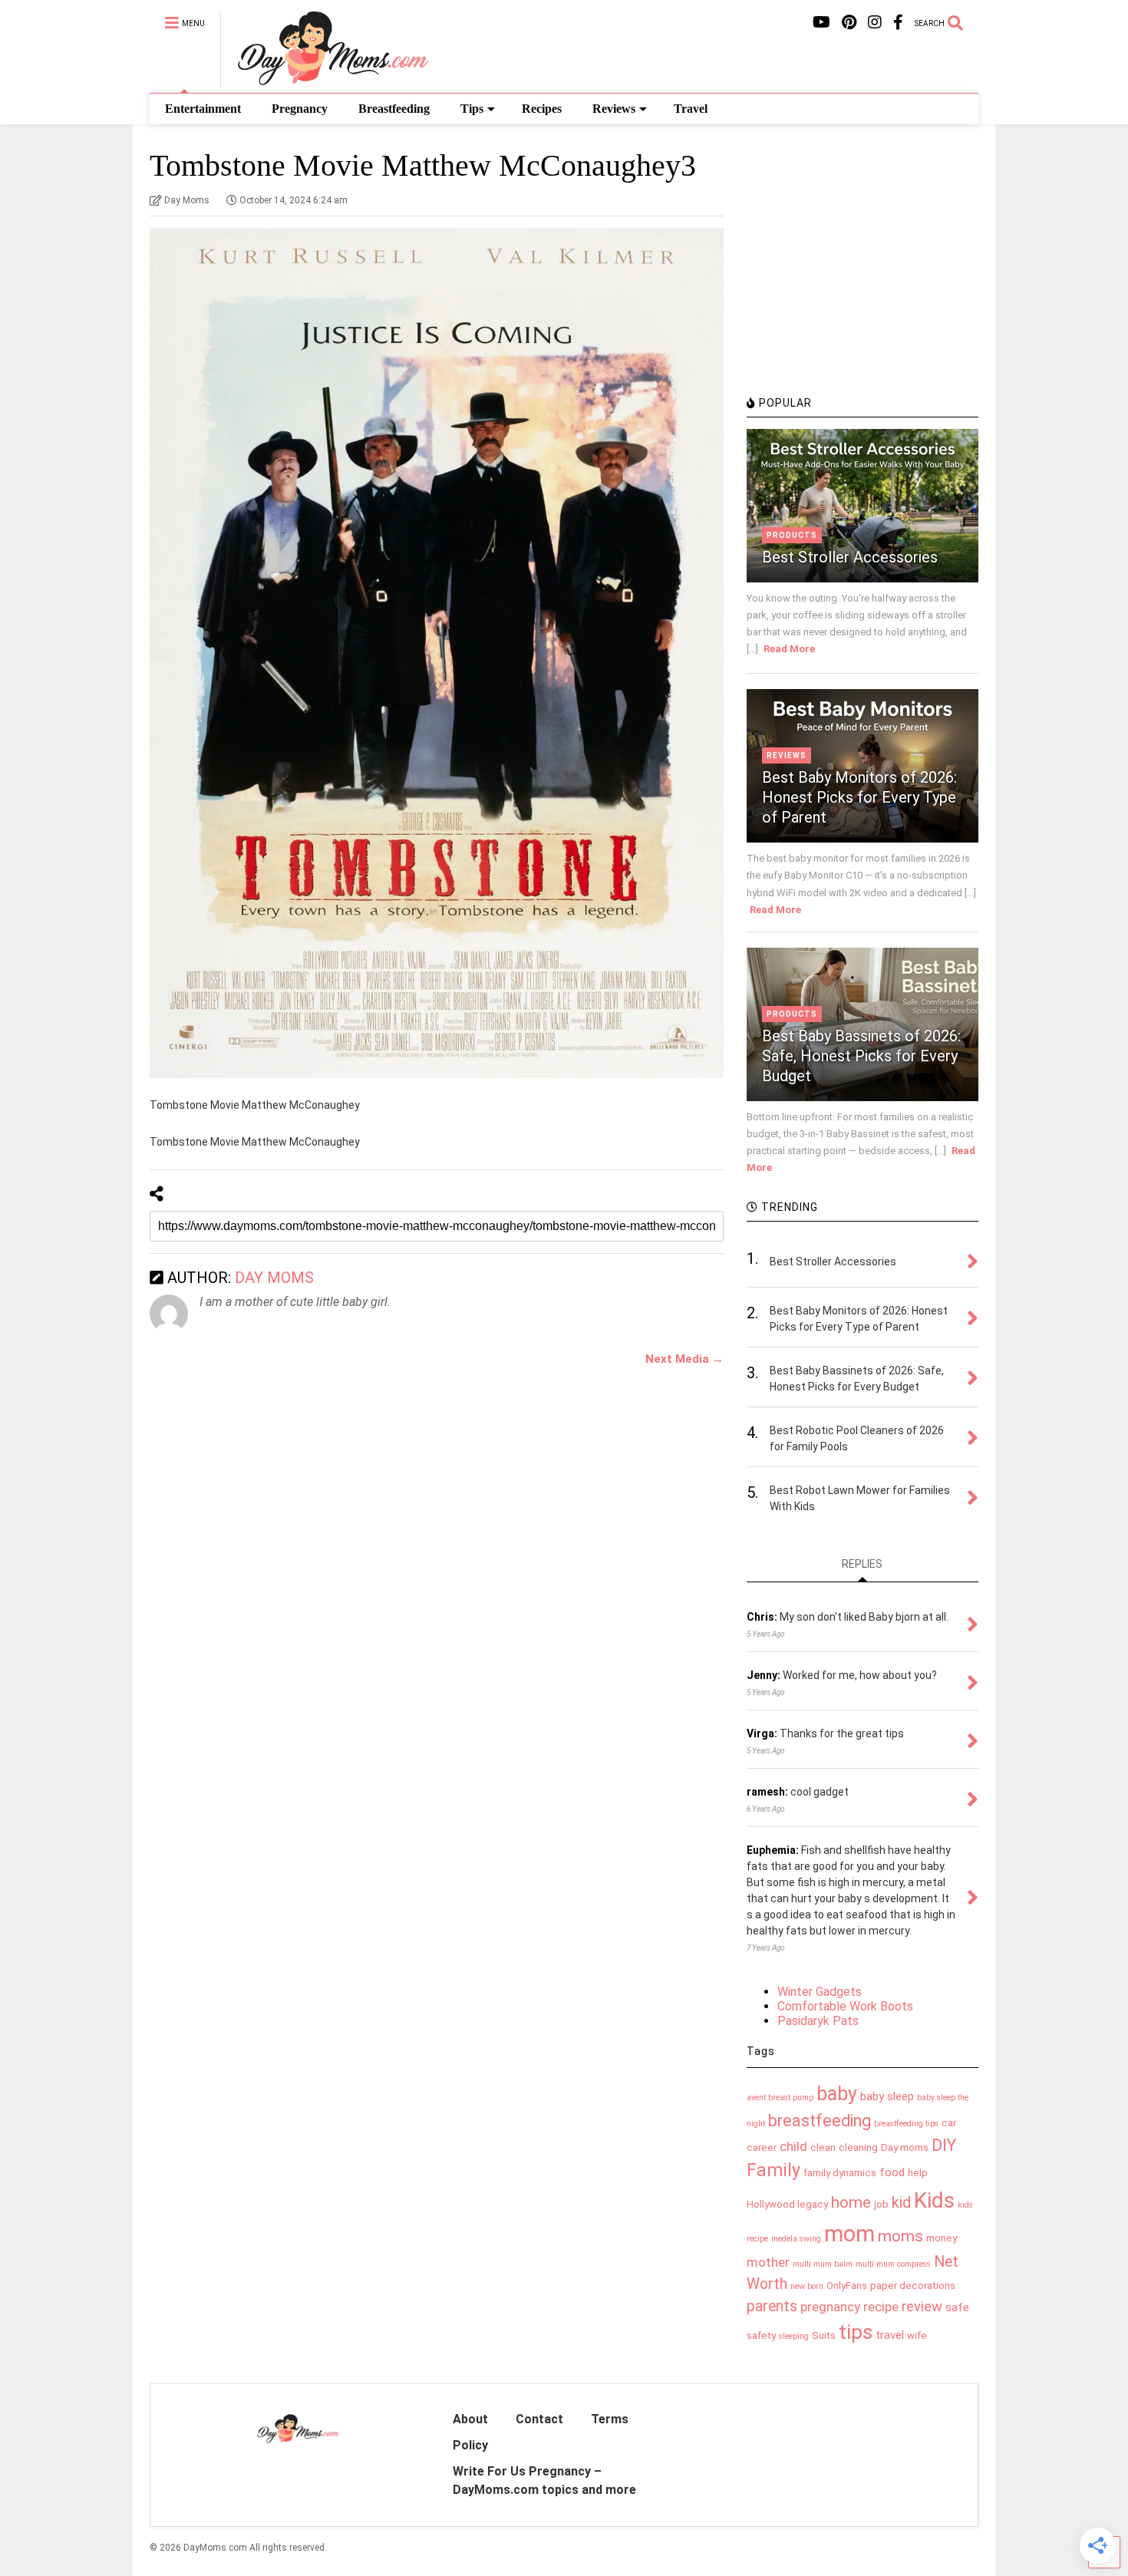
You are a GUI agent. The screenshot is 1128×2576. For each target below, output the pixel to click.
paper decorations (913, 2286)
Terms (610, 2419)
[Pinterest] (849, 23)
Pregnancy (300, 109)
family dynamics (840, 2173)
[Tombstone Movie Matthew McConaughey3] (437, 653)
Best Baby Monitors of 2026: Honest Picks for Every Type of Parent (859, 797)
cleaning (858, 2147)
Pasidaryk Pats (818, 2021)
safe (957, 2307)
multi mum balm (823, 2264)
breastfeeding (820, 2121)
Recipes (542, 109)
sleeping (794, 2336)
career (762, 2147)
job (881, 2204)
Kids (934, 2200)
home (851, 2202)
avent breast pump (780, 2098)
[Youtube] (821, 23)
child (793, 2146)
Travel (691, 109)
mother (768, 2262)
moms (900, 2236)
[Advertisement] (862, 280)
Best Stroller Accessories (850, 557)
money (942, 2238)
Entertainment (203, 109)
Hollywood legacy (787, 2204)
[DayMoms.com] (324, 81)
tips (856, 2332)
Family (773, 2170)
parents (772, 2306)
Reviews (614, 109)
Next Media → (684, 1359)
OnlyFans (847, 2286)
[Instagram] (875, 23)
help (918, 2173)
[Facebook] (898, 23)
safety (761, 2335)
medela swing (796, 2239)
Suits (824, 2335)
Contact (539, 2419)
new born (807, 2286)
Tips (472, 109)
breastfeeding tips (906, 2124)
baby (837, 2094)
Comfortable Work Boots (845, 2006)
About (470, 2419)
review (922, 2306)
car (949, 2123)
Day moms (905, 2147)
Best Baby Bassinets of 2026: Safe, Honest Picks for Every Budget (861, 1056)
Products (792, 535)
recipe (881, 2307)
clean (823, 2147)
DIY (944, 2145)
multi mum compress (893, 2264)
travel (890, 2335)
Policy (470, 2445)
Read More (789, 649)
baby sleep (887, 2096)
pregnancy (830, 2307)
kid (901, 2202)
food (892, 2172)
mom (849, 2234)
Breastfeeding (394, 109)
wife (917, 2335)
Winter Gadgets (820, 1992)
